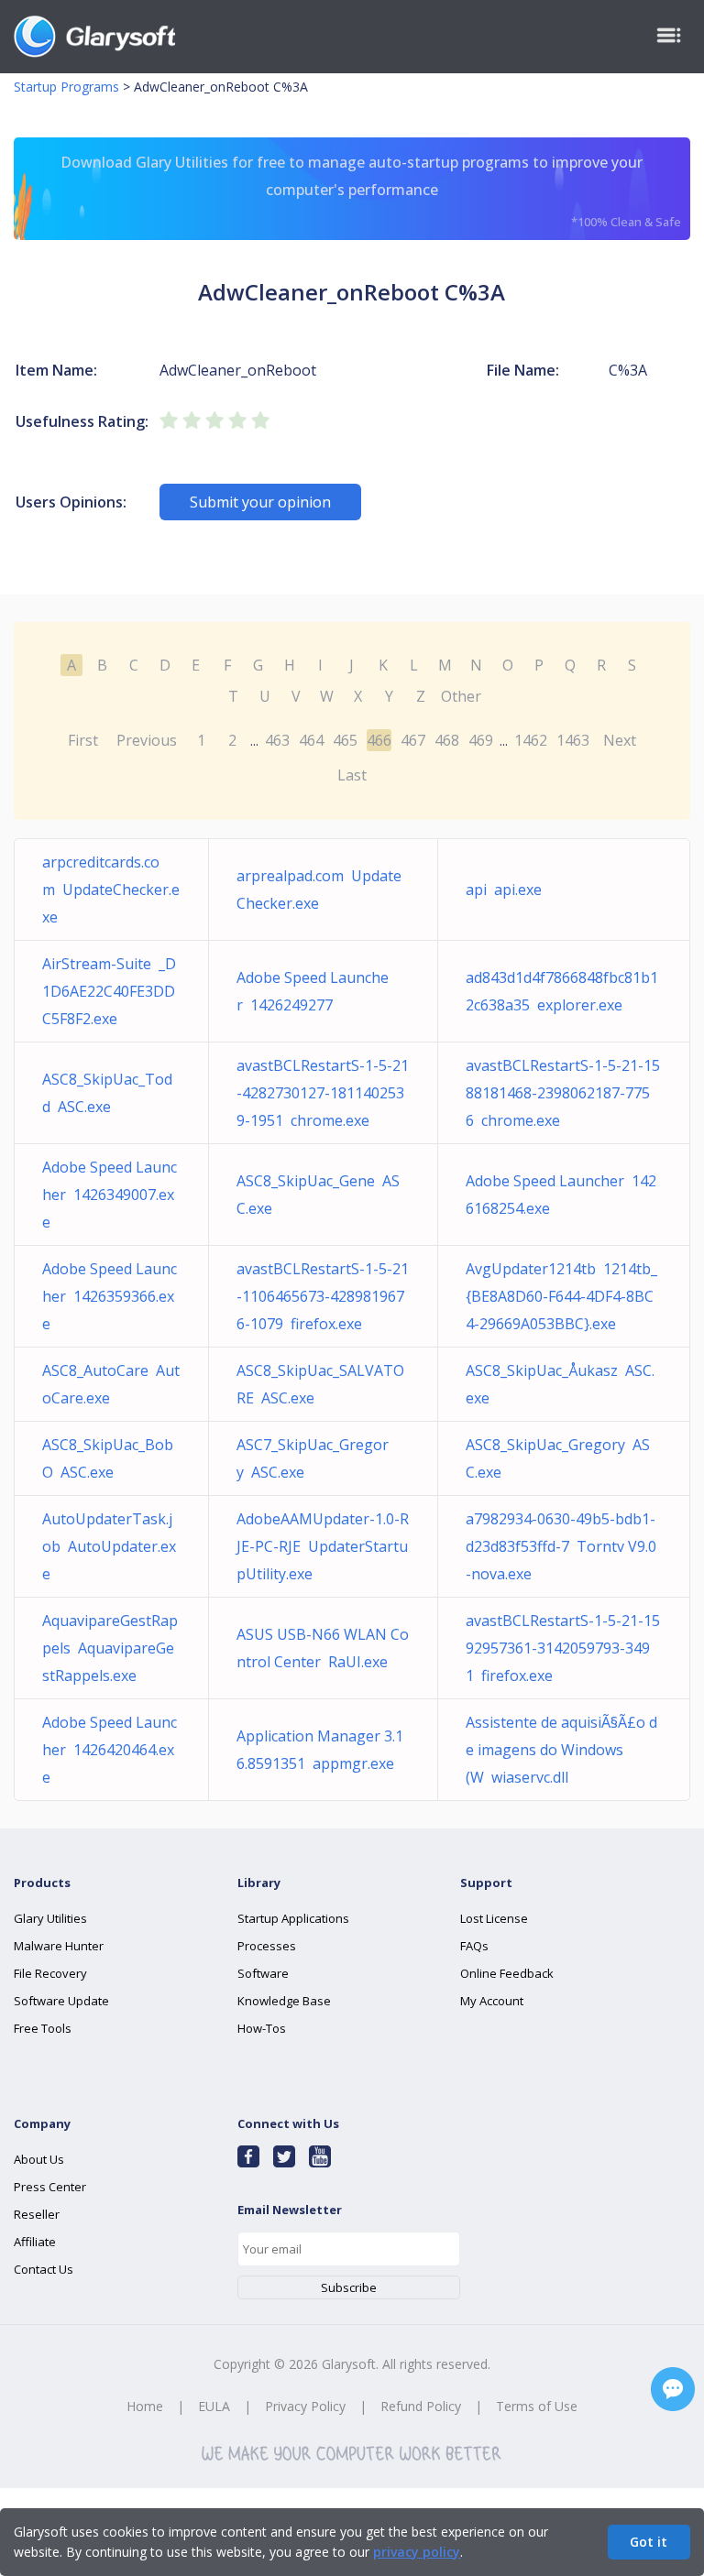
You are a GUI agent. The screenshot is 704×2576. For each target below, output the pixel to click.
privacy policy (417, 2552)
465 (345, 740)
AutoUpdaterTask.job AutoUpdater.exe (109, 1546)
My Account (492, 2001)
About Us (39, 2159)
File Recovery (50, 1973)
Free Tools (43, 2028)
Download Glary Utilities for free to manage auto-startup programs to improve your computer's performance (370, 191)
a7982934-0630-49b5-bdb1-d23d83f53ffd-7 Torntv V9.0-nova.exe (561, 1546)
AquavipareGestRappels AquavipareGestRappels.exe (110, 1648)
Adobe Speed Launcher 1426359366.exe (110, 1296)
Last (352, 775)
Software (263, 1973)
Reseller (37, 2214)
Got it (649, 2542)
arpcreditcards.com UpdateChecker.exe (111, 890)
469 (481, 740)
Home (145, 2406)
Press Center (50, 2187)
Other (461, 696)
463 (277, 740)
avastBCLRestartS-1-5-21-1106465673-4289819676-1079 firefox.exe (323, 1296)
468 (447, 740)
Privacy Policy (305, 2406)
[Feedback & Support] (673, 2389)
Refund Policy (421, 2406)
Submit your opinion (260, 502)
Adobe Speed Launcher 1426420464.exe (110, 1750)
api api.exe (504, 890)
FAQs (474, 1946)
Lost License (494, 1918)
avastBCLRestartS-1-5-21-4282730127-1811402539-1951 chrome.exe (323, 1093)
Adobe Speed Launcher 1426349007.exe (110, 1195)
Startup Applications (293, 1918)
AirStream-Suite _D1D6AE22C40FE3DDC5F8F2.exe (109, 991)
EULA (214, 2406)
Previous (147, 740)
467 (413, 740)
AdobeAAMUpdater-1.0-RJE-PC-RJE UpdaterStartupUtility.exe (323, 1546)
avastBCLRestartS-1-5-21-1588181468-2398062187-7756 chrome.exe (563, 1093)
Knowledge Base (284, 2001)
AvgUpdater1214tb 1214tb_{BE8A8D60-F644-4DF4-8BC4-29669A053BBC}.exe (561, 1296)
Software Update (61, 2001)
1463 (573, 740)
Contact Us (44, 2269)
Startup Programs (66, 87)
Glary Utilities (50, 1918)
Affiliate (35, 2242)
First (83, 740)
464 (311, 740)
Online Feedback (507, 1973)
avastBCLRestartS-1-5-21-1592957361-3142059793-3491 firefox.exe (563, 1648)
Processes (267, 1946)
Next (620, 740)
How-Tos (262, 2028)
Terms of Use (537, 2406)
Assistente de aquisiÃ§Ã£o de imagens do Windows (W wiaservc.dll (561, 1750)
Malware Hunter (59, 1946)
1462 (531, 740)
